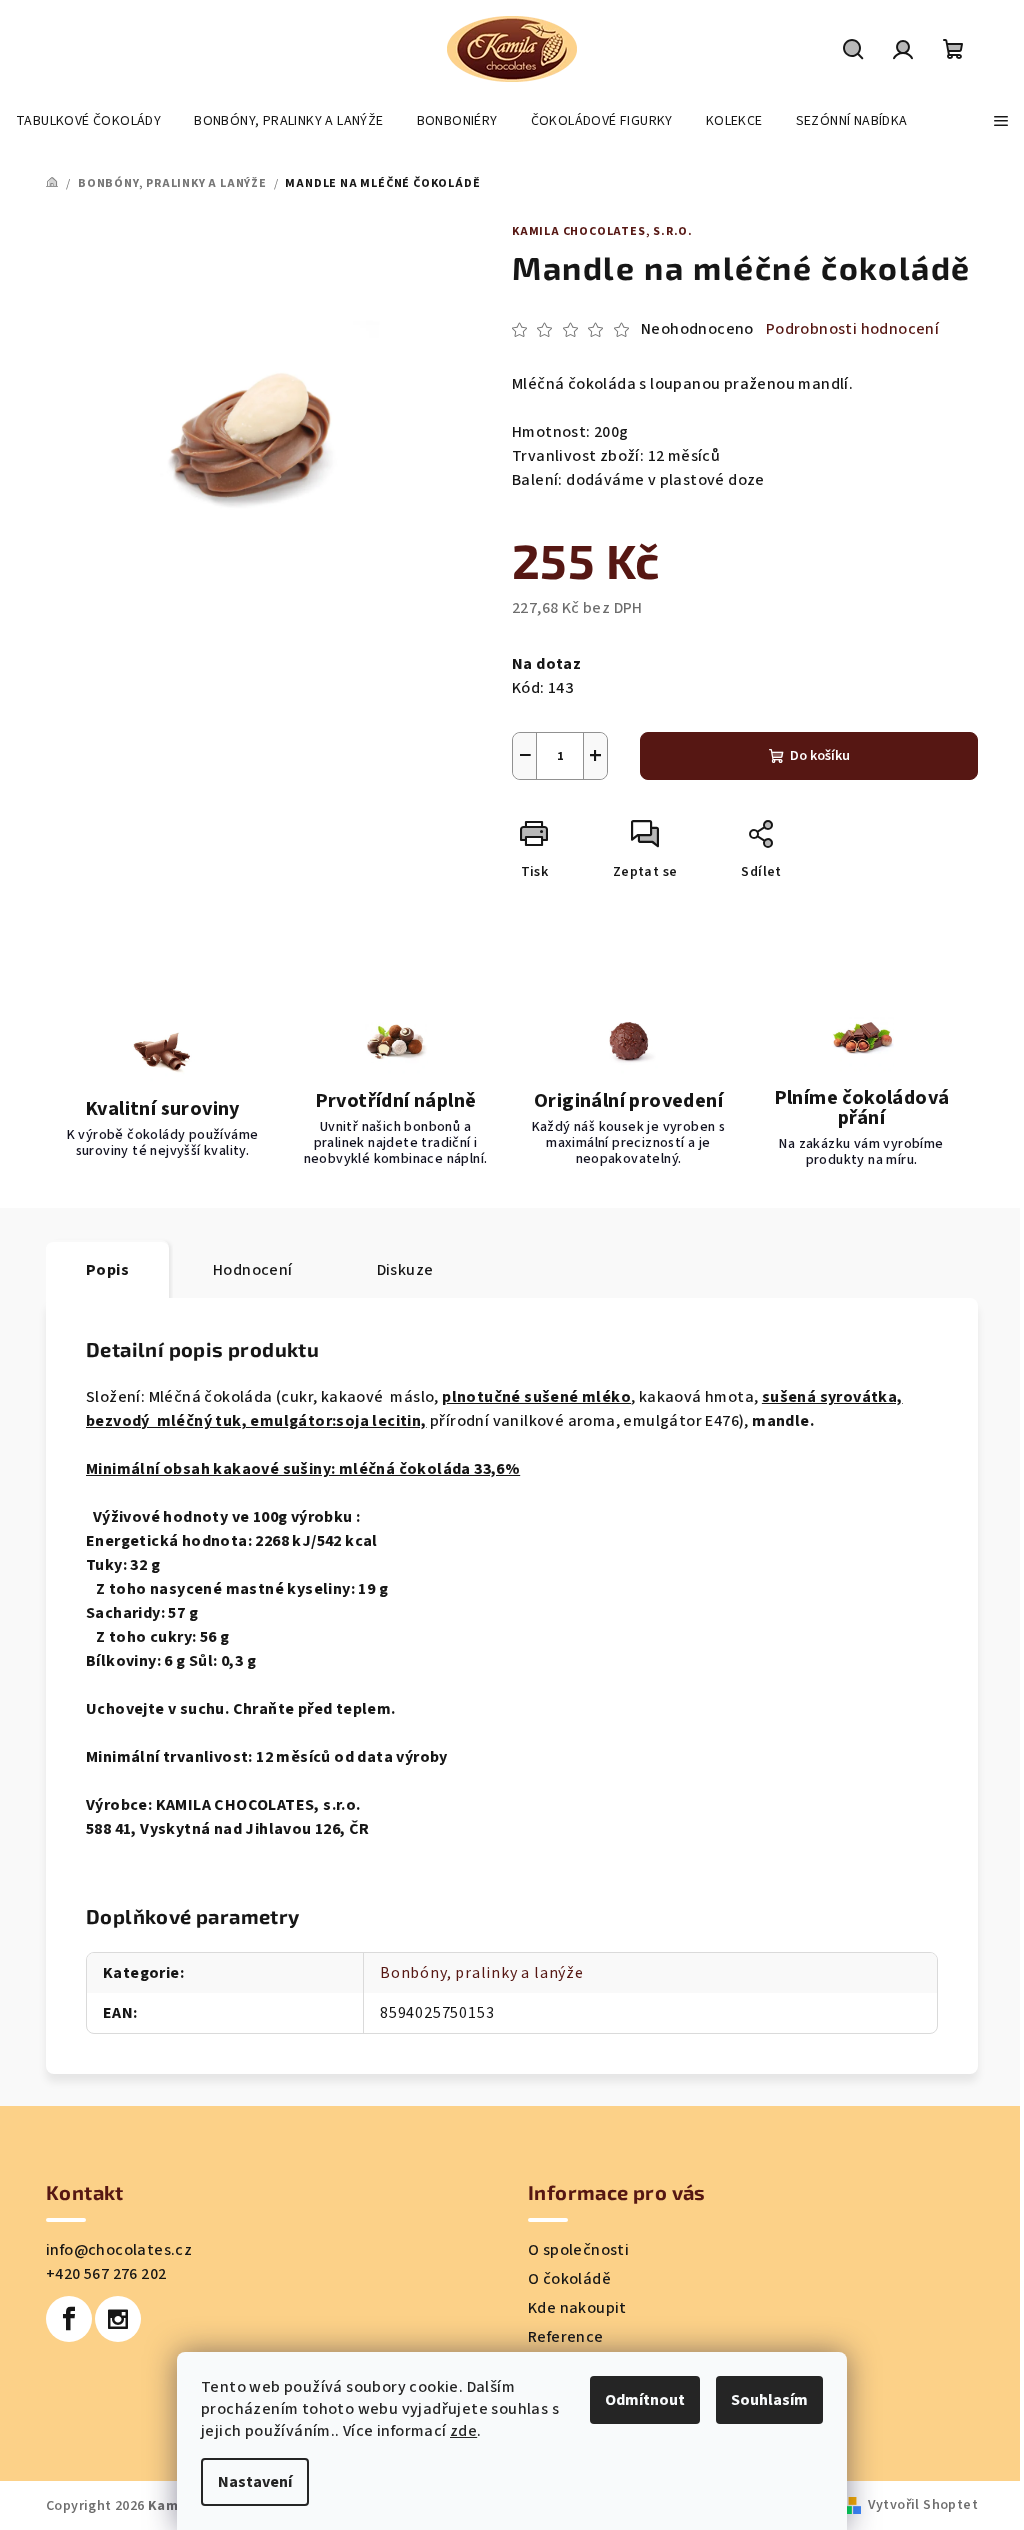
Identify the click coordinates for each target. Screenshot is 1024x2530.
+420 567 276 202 (106, 2274)
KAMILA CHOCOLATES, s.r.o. (602, 231)
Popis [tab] (107, 1270)
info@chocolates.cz (119, 2250)
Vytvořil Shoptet (923, 2505)
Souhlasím (769, 2400)
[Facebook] (69, 2319)
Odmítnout (645, 2400)
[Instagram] (118, 2319)
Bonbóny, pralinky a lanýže (482, 1973)
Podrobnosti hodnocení (852, 329)
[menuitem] (88, 121)
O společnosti (578, 2250)
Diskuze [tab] (405, 1270)
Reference (566, 2337)
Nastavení (255, 2482)
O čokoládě (569, 2279)
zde (463, 2431)
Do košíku (820, 756)
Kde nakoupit (577, 2308)
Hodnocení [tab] (253, 1270)
